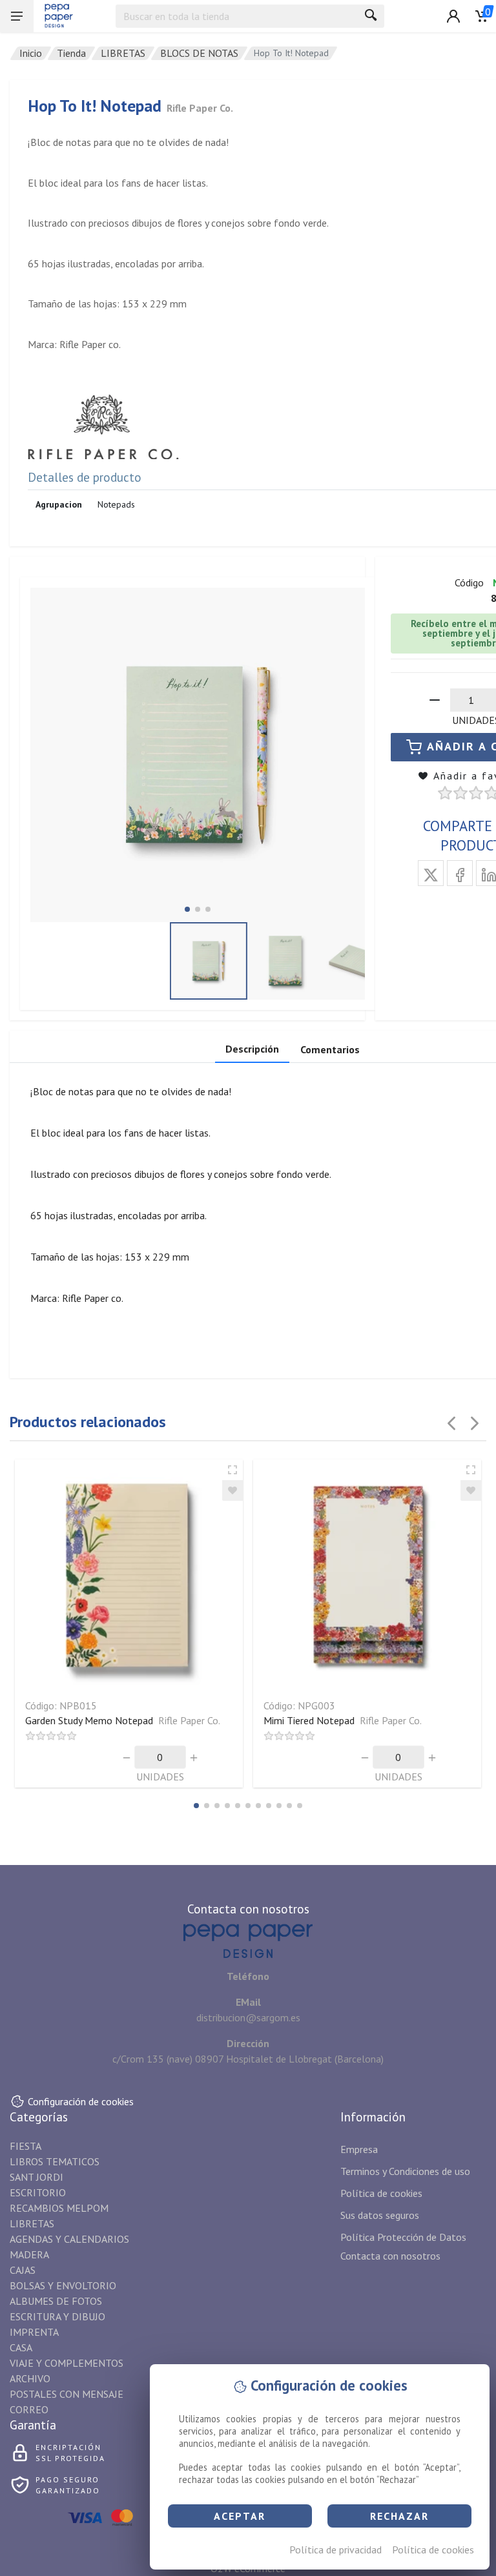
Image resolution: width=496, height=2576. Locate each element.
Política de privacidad (336, 2550)
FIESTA (26, 2146)
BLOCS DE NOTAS (199, 53)
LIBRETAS (123, 53)
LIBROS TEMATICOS (55, 2161)
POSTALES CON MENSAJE (67, 2394)
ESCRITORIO (38, 2192)
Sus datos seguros (380, 2215)
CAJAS (23, 2270)
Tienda (71, 53)
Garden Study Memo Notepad (123, 1720)
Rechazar (399, 2516)
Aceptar (240, 2516)
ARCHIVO (30, 2378)
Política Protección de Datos (403, 2237)
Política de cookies (433, 2550)
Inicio (31, 53)
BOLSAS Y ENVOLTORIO (63, 2285)
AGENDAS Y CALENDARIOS (69, 2239)
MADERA (29, 2254)
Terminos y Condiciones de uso (405, 2171)
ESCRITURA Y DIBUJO (57, 2316)
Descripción (252, 1049)
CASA (21, 2347)
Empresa (359, 2149)
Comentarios (330, 1049)
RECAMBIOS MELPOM (59, 2208)
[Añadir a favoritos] (232, 1490)
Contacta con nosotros (390, 2256)
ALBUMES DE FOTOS (56, 2301)
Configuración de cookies (81, 2101)
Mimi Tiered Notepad (343, 1720)
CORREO (29, 2409)
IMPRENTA (34, 2332)
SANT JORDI (36, 2177)
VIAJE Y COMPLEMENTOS (67, 2363)
